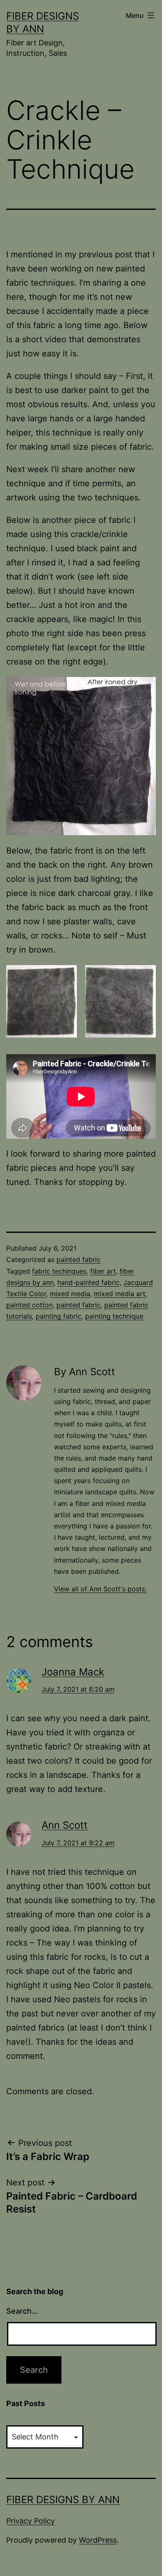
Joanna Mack (73, 1672)
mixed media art (120, 1294)
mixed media (70, 1294)
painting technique (114, 1316)
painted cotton (29, 1305)
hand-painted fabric (88, 1282)
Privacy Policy (31, 2521)
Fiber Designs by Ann (63, 2500)
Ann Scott (65, 1825)
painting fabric (59, 1316)
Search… (22, 2311)
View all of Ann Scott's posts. (100, 1589)
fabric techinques (59, 1271)
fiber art (103, 1271)
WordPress (98, 2540)
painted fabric (79, 1259)
